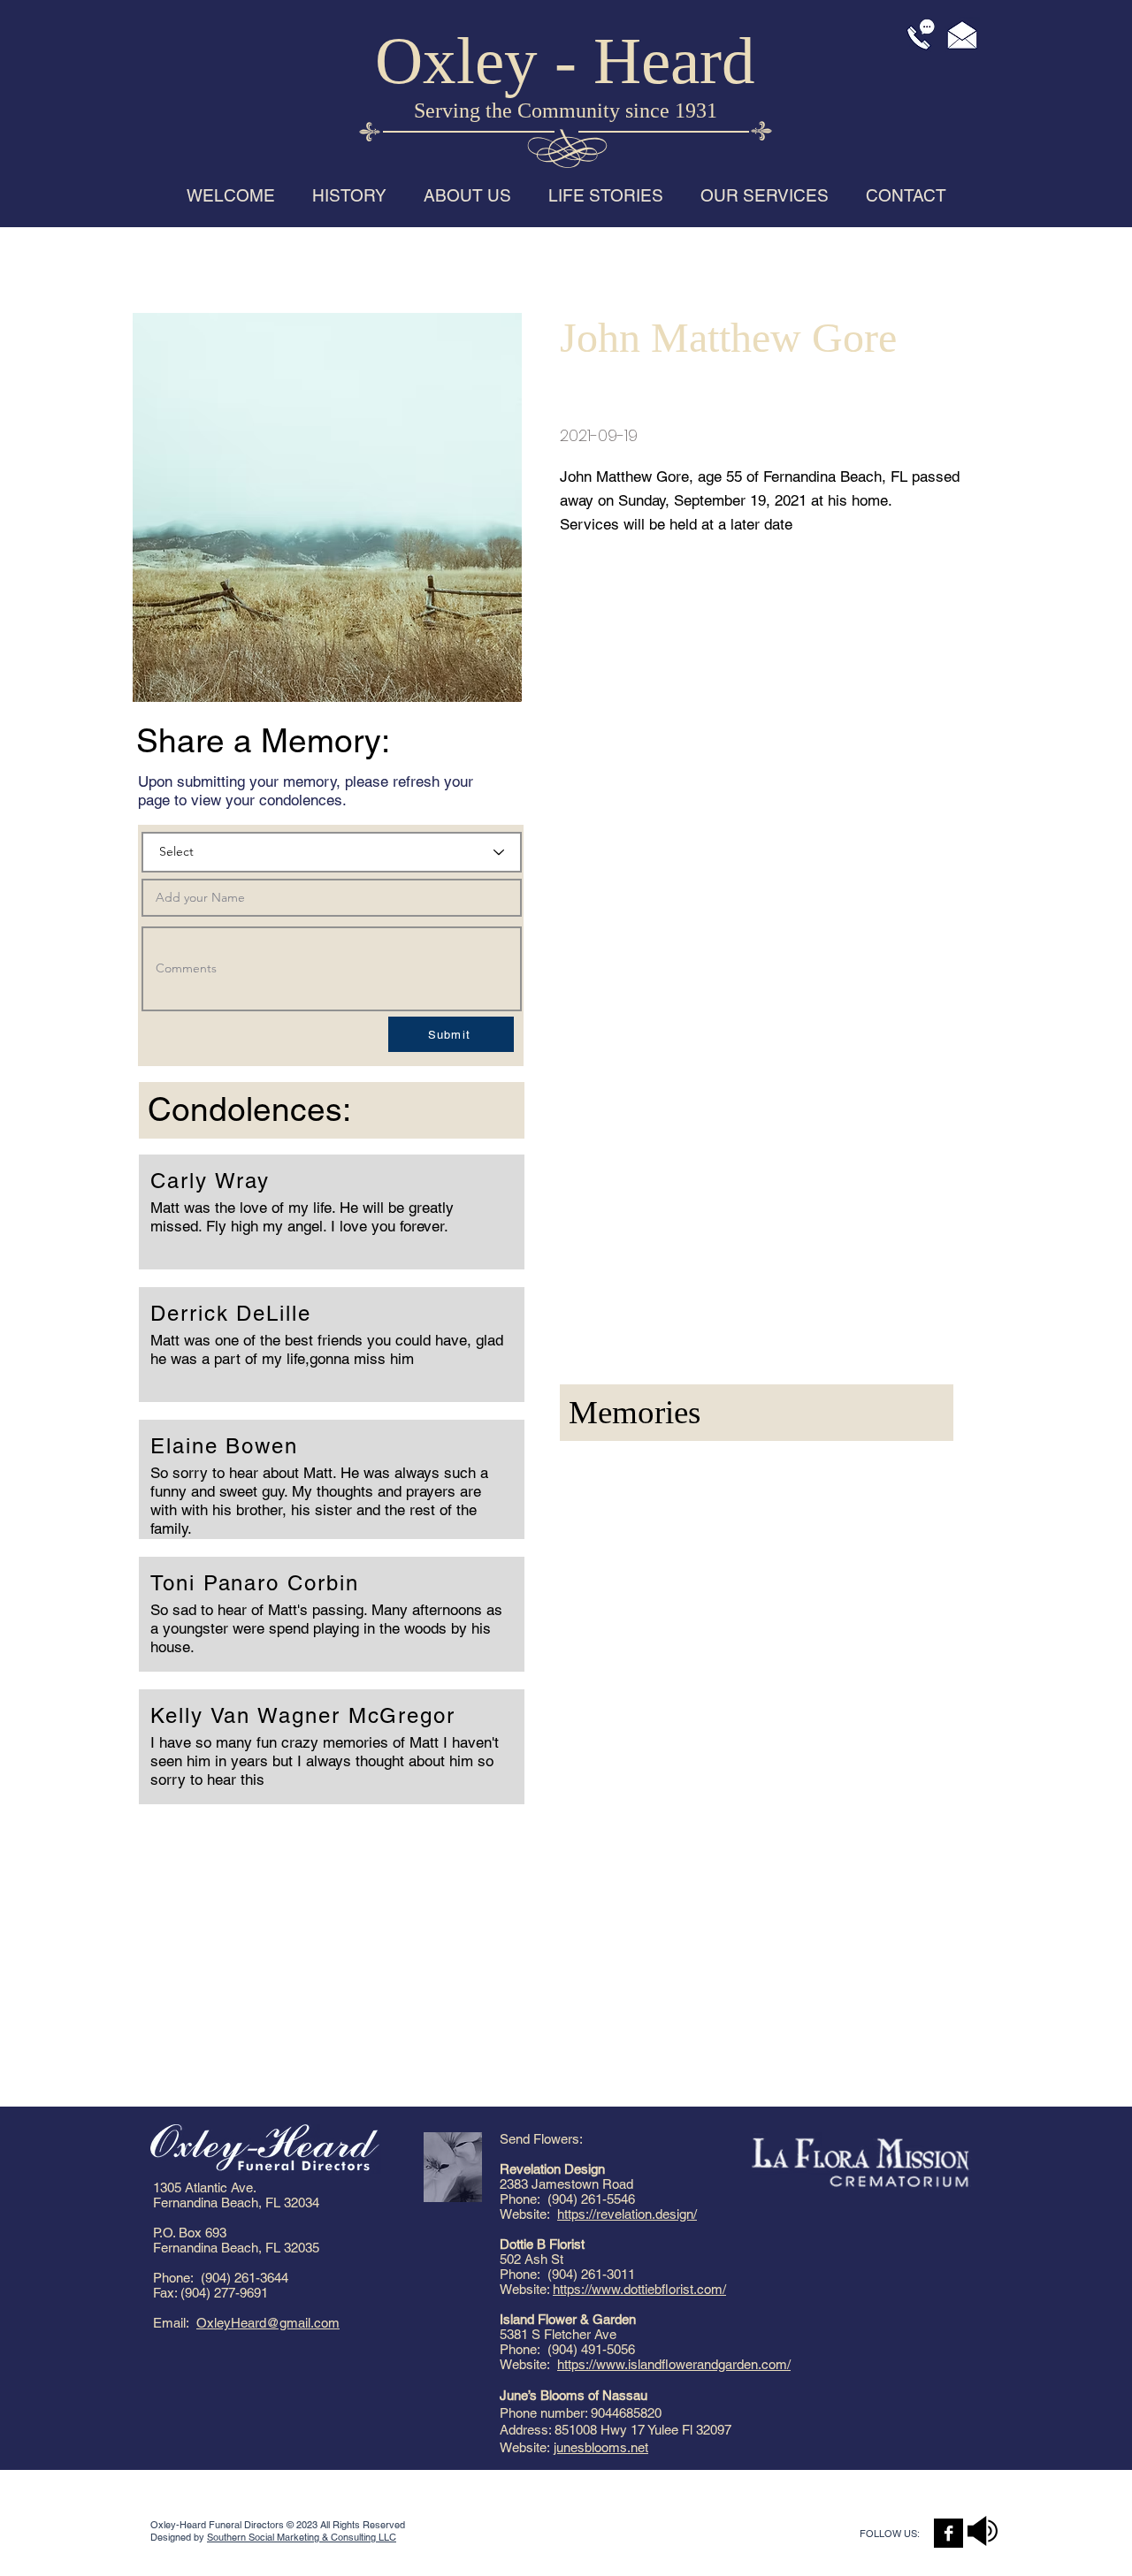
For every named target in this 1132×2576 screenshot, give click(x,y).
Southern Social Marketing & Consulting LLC (302, 2537)
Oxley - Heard (565, 61)
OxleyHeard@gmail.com (268, 2323)
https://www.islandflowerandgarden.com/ (674, 2364)
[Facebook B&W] (948, 2533)
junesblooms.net (601, 2447)
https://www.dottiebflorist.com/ (639, 2289)
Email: (175, 2323)
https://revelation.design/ (627, 2214)
